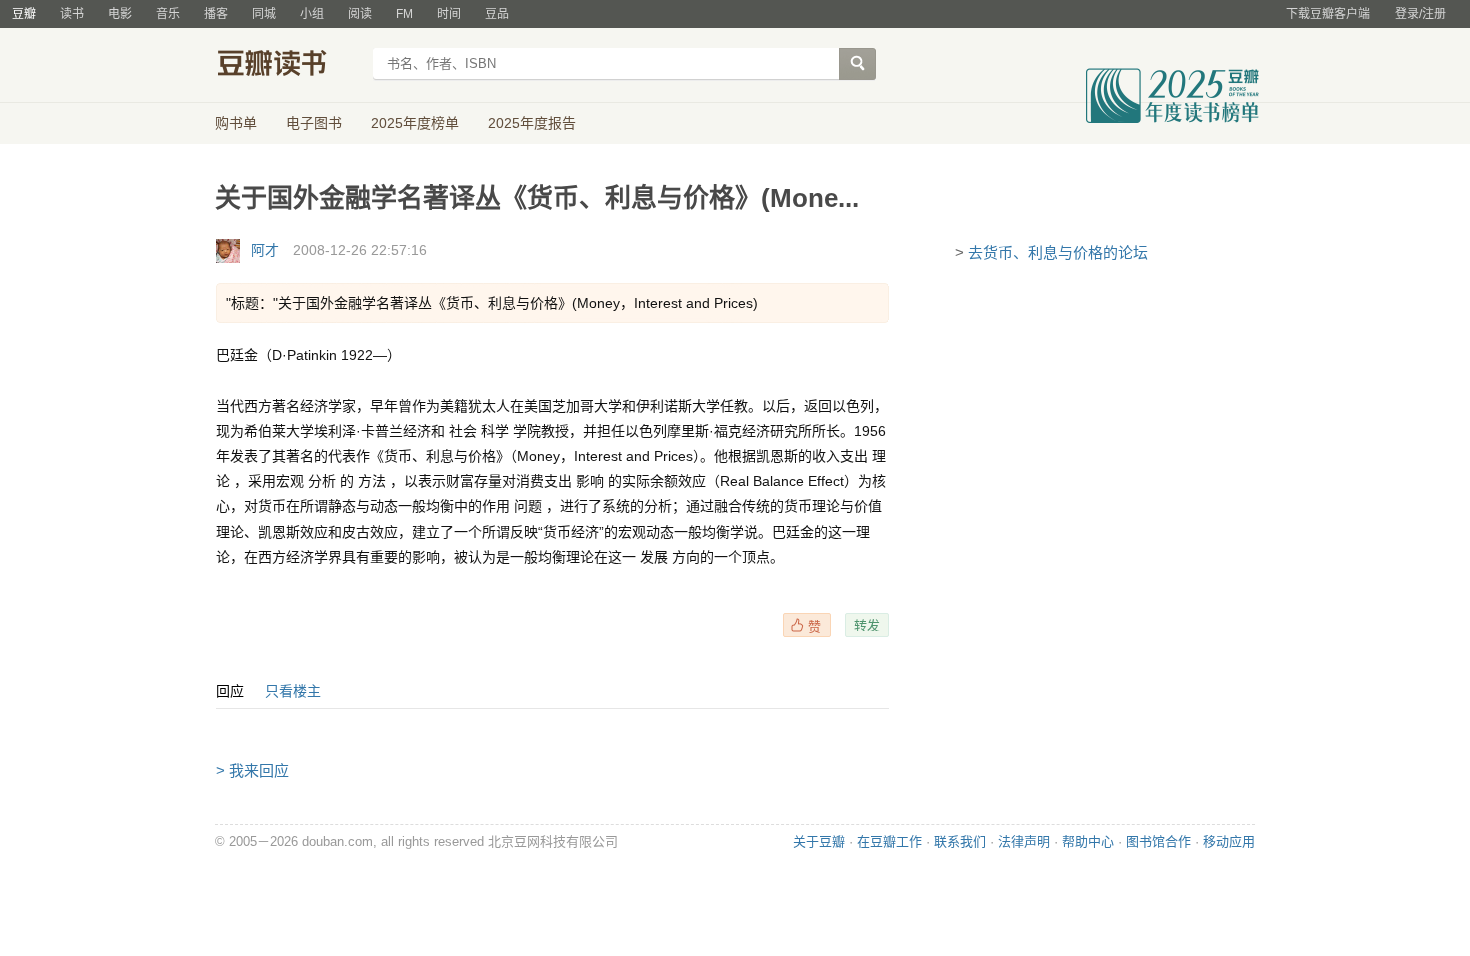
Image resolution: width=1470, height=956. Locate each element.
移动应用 (1229, 841)
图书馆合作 (1158, 841)
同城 (264, 14)
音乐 (168, 14)
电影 (120, 14)
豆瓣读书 (287, 66)
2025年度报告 (532, 123)
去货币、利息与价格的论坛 (1058, 252)
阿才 (265, 250)
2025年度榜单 (415, 123)
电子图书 (314, 123)
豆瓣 (24, 14)
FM (404, 14)
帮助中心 (1088, 841)
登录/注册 (1420, 14)
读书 (72, 14)
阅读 (360, 14)
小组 (312, 14)
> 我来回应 (252, 770)
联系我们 (960, 841)
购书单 (236, 123)
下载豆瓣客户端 (1328, 14)
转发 (867, 625)
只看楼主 (293, 691)
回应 (230, 691)
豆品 (497, 14)
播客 (216, 14)
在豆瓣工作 (889, 841)
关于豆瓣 (819, 841)
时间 (449, 14)
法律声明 (1024, 841)
